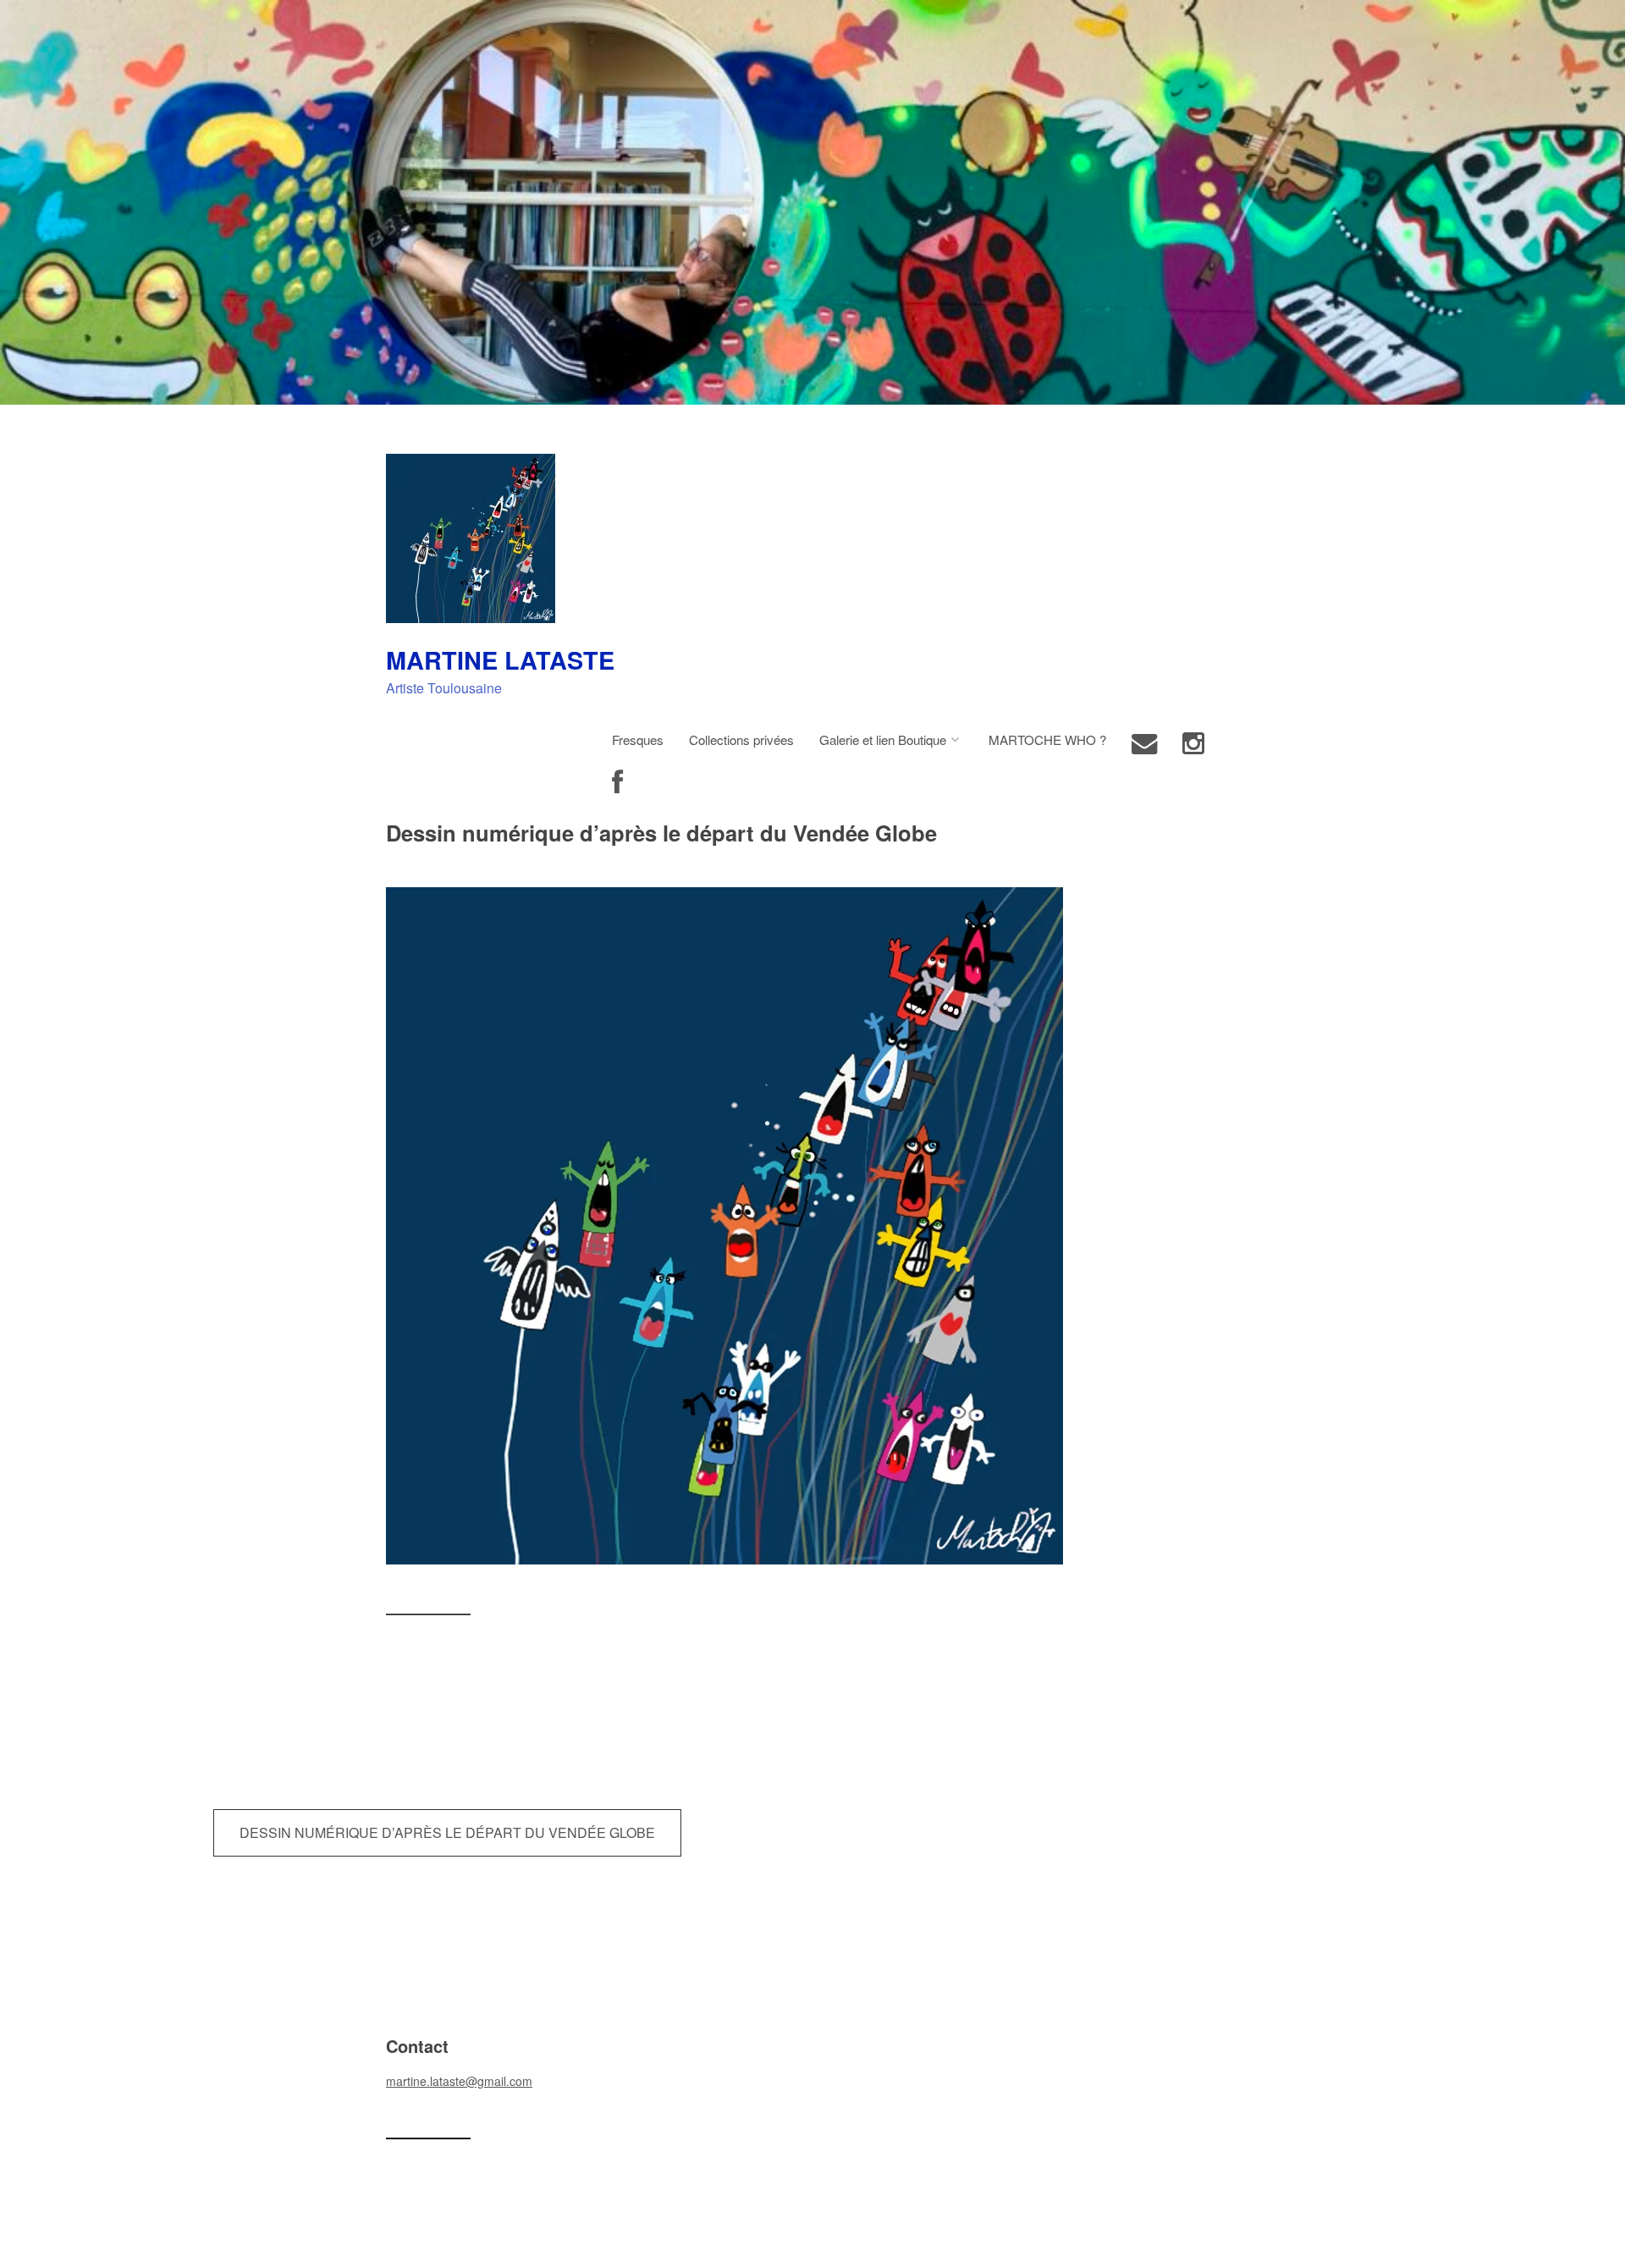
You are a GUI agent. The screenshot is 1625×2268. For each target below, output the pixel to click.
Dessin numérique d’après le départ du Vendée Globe (447, 1832)
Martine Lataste (500, 660)
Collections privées (741, 739)
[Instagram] (1193, 744)
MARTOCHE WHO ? (1047, 739)
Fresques (638, 739)
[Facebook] (617, 783)
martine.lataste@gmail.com (459, 2081)
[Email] (1144, 744)
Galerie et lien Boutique (883, 739)
